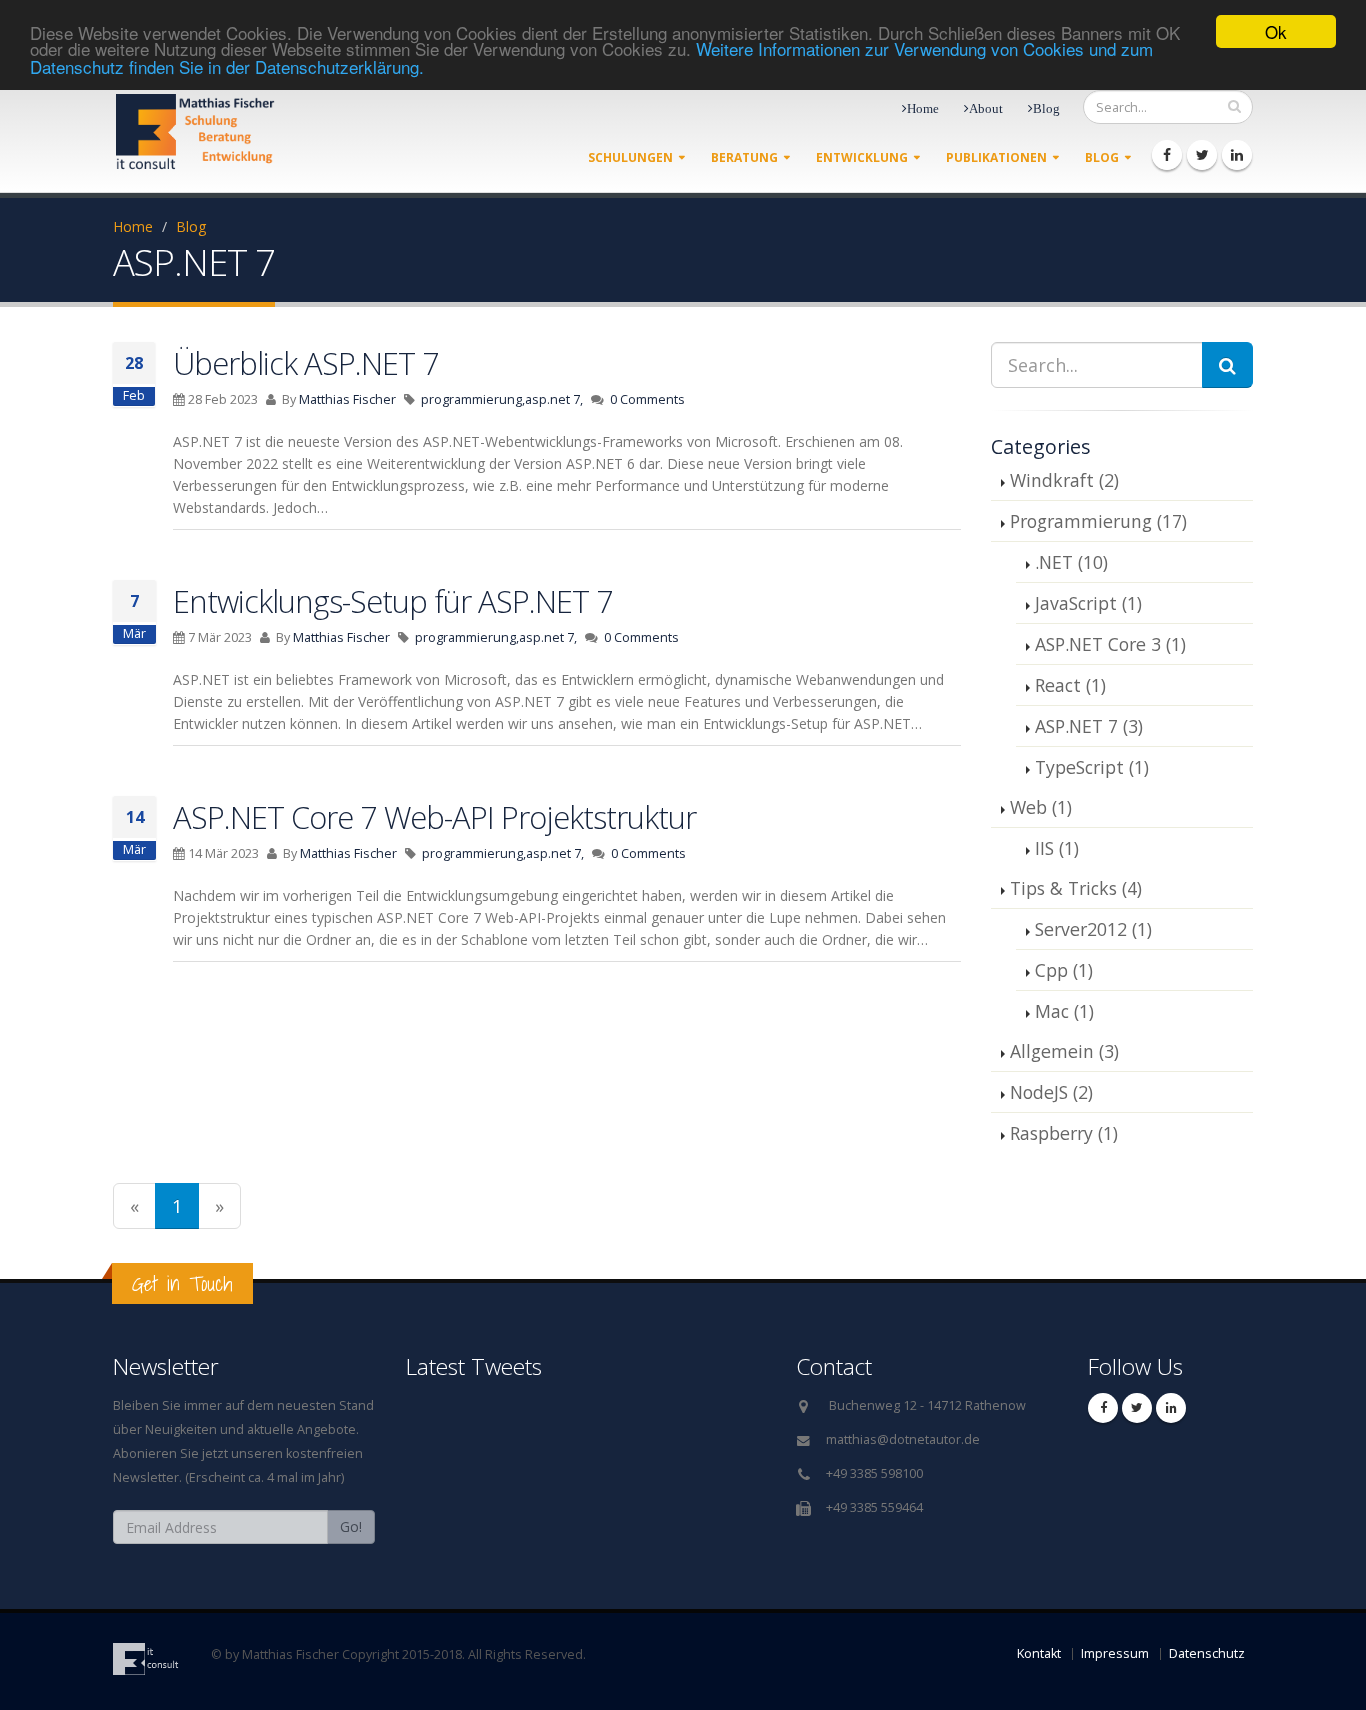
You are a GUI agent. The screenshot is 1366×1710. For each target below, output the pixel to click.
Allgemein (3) (1064, 1051)
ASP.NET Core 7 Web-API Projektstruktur (434, 817)
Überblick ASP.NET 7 (306, 363)
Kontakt (1039, 1653)
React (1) (1070, 685)
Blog (1102, 157)
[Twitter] (1202, 155)
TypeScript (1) (1092, 767)
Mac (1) (1064, 1011)
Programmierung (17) (1098, 521)
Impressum (1115, 1653)
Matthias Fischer (347, 399)
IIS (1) (1057, 848)
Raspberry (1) (1064, 1133)
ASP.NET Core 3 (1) (1110, 644)
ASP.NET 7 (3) (1089, 726)
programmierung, (473, 399)
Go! (351, 1526)
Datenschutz (1207, 1653)
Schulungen (630, 157)
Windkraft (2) (1064, 480)
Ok (1276, 31)
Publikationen (996, 157)
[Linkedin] (1237, 155)
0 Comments (647, 399)
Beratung (744, 157)
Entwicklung (862, 157)
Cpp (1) (1064, 970)
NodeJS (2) (1051, 1092)
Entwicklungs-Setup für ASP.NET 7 (393, 601)
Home (133, 226)
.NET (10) (1071, 562)
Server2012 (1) (1093, 929)
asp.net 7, (554, 399)
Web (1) (1041, 807)
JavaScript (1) (1088, 603)
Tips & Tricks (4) (1076, 888)
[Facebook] (1167, 155)
